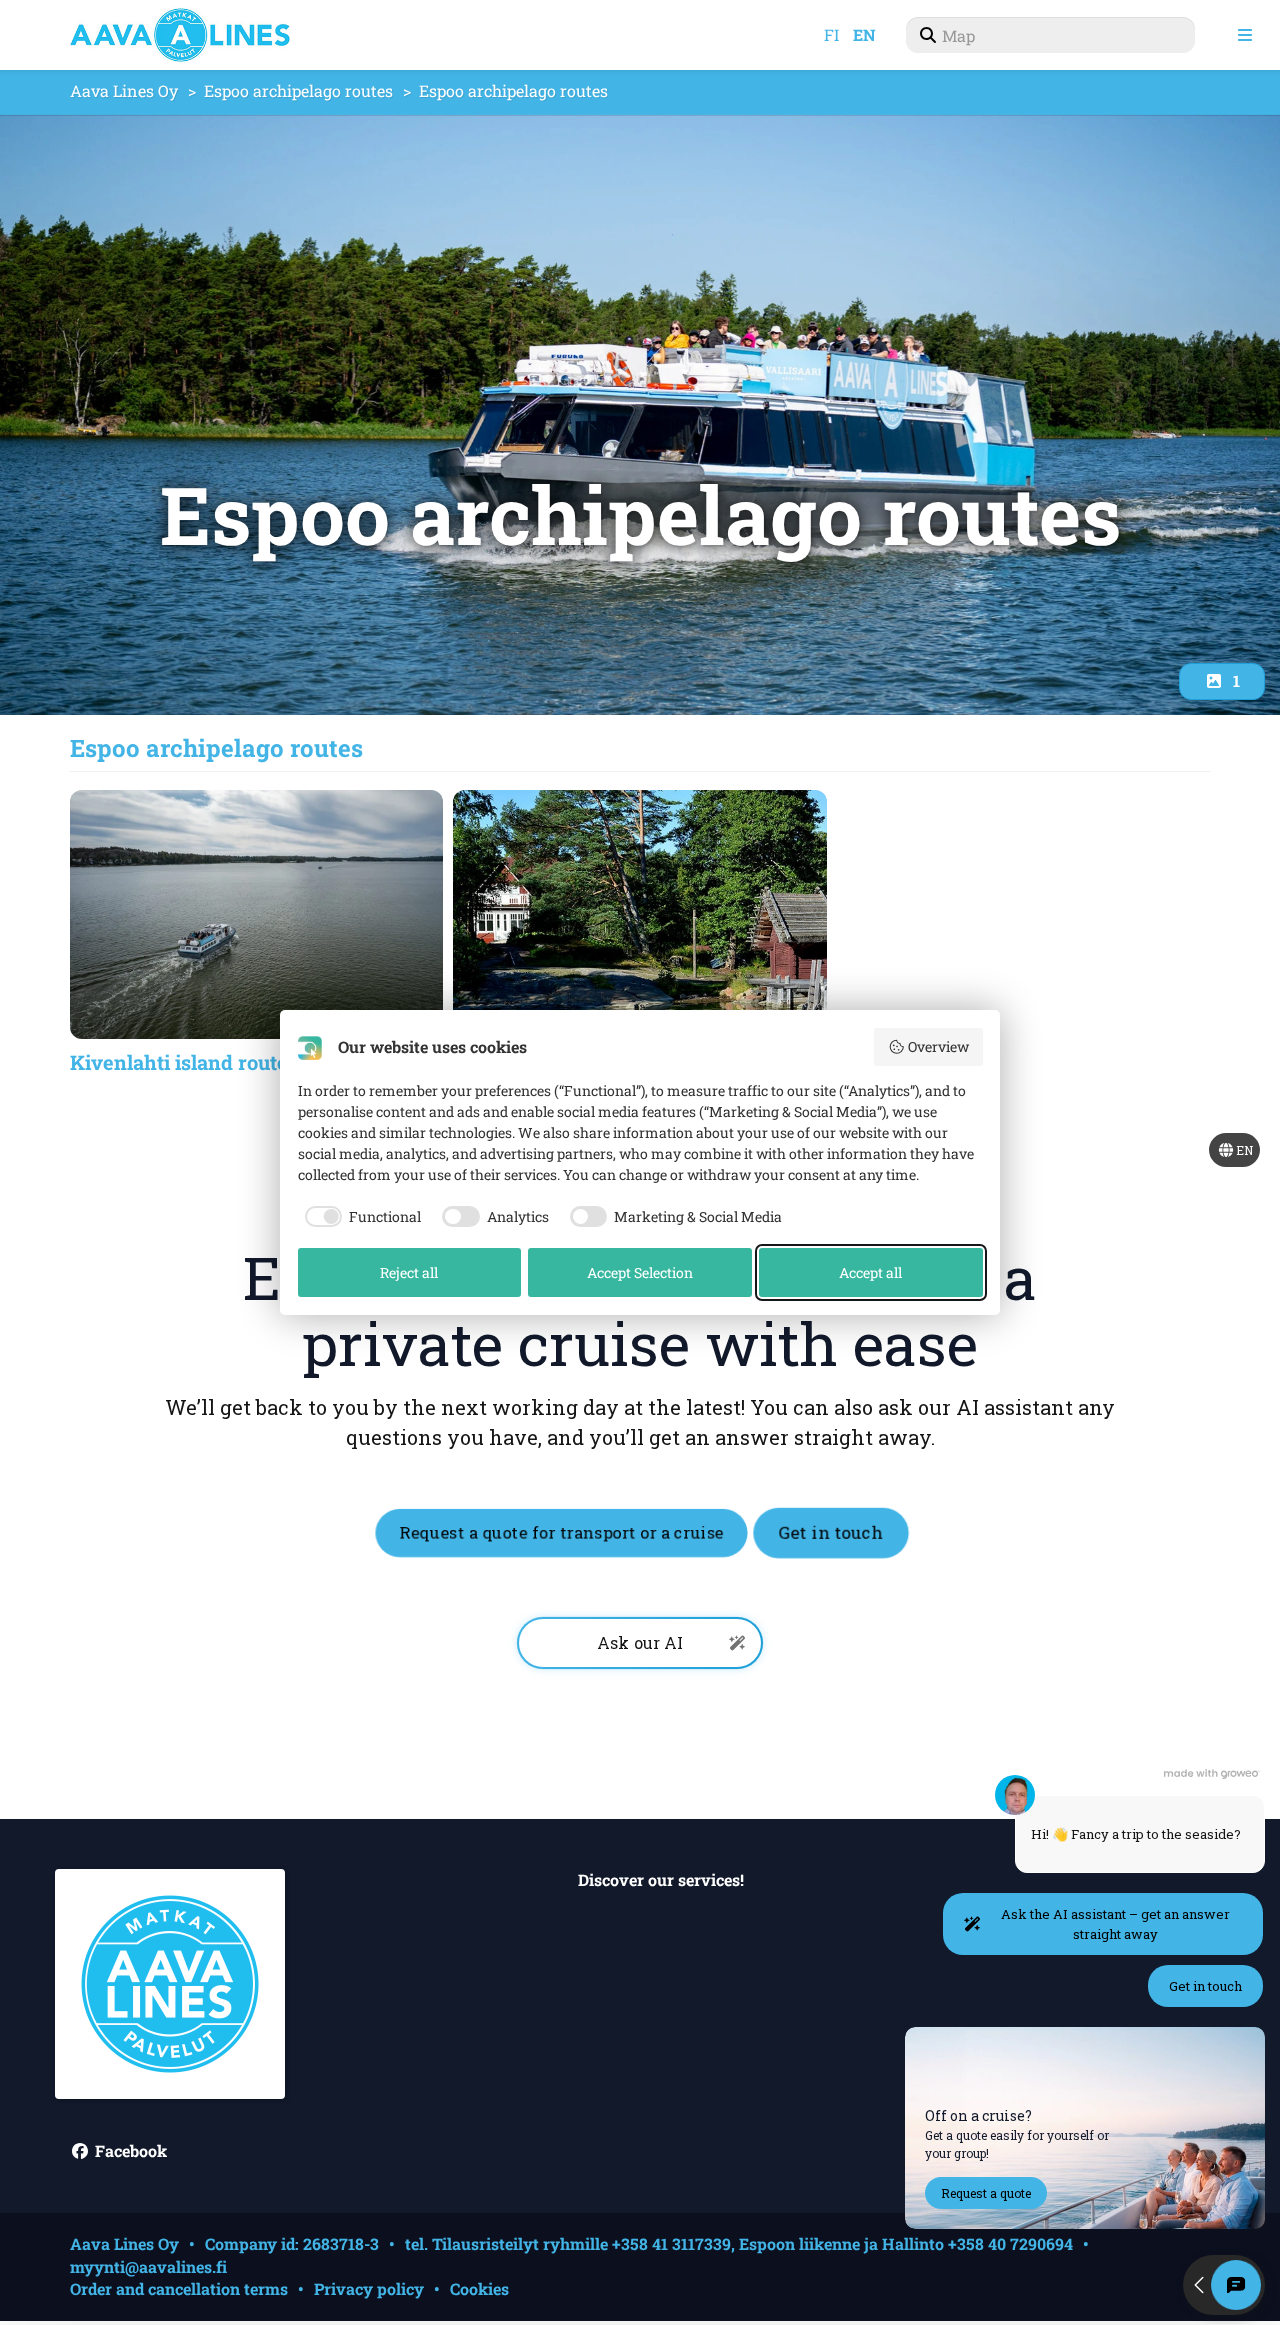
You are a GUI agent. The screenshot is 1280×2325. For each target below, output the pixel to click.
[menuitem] (1050, 35)
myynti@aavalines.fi (148, 2266)
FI (831, 34)
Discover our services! (661, 1880)
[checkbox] (360, 1217)
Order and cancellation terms (179, 2288)
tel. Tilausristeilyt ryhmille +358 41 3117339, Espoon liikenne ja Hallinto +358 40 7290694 (739, 2243)
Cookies (479, 2288)
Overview (938, 1046)
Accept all (870, 1272)
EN (864, 34)
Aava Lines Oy (124, 90)
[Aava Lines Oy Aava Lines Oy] (200, 35)
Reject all (409, 1272)
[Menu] (1245, 35)
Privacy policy (369, 2288)
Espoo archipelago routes (298, 90)
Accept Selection (640, 1272)
